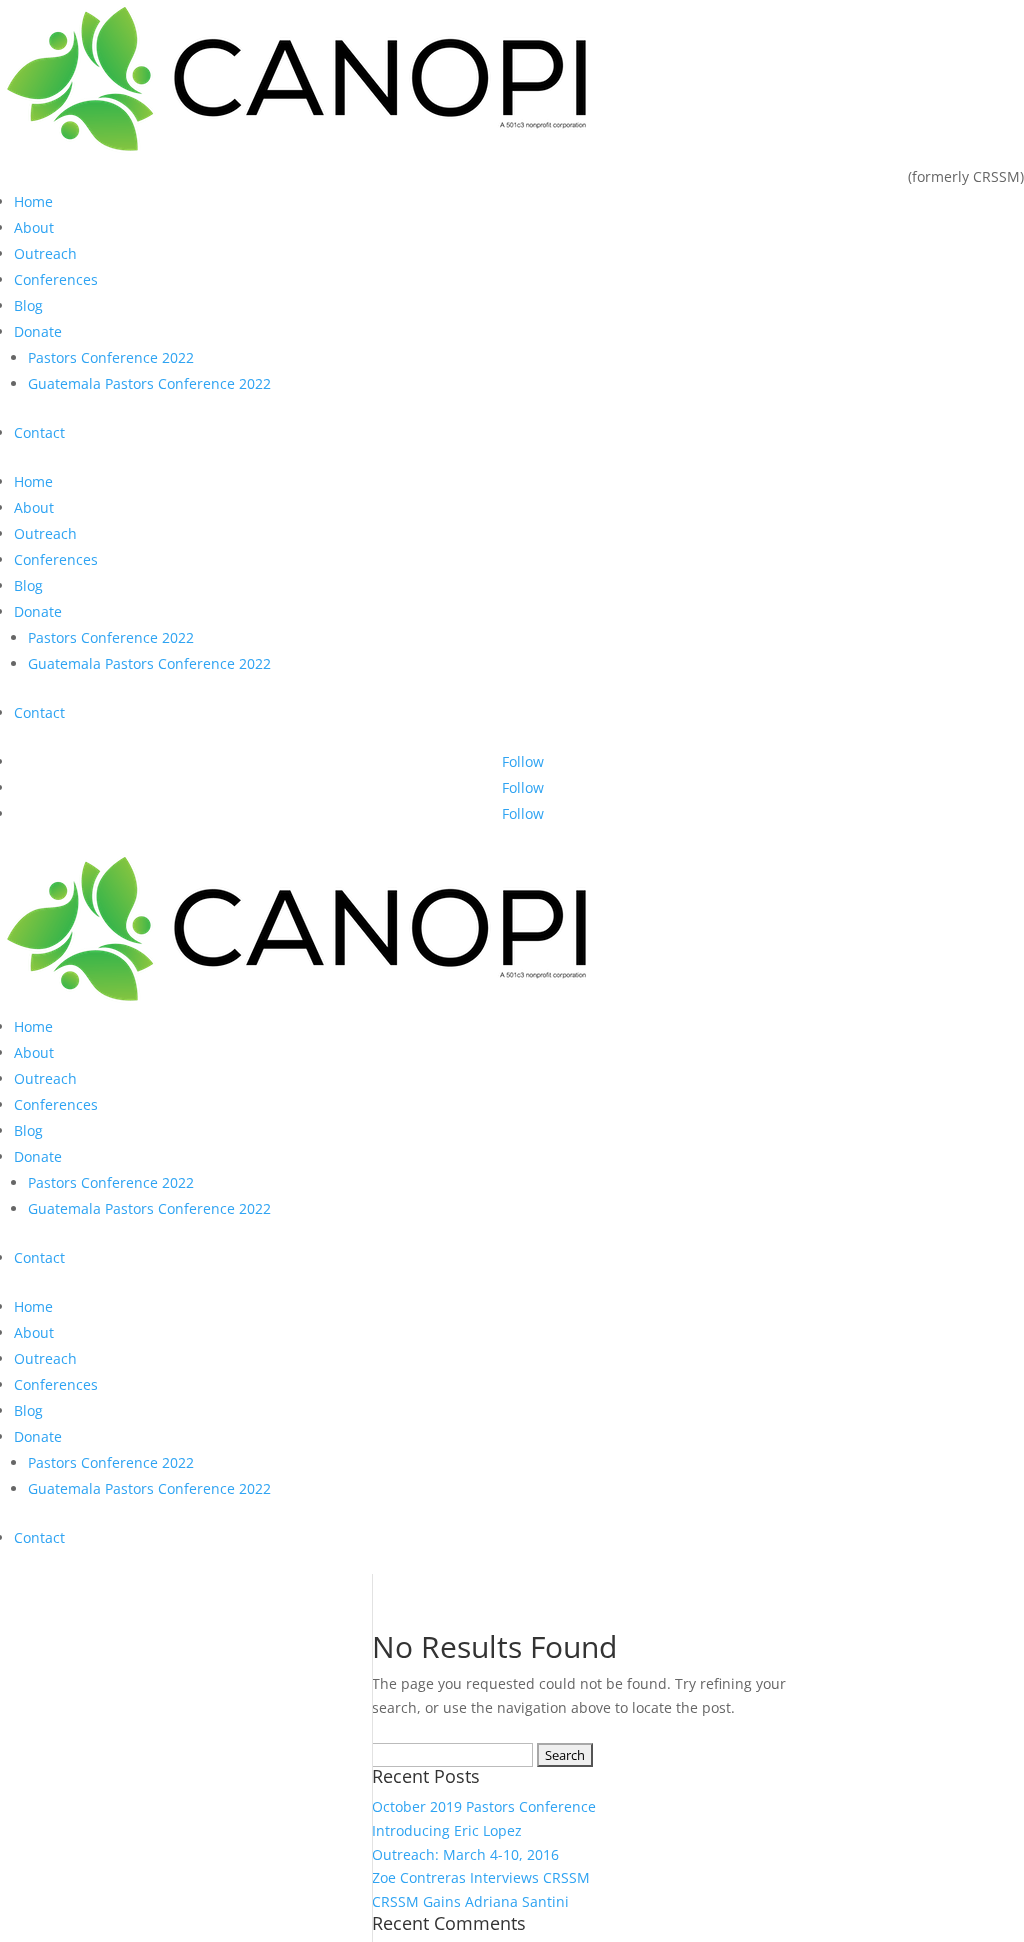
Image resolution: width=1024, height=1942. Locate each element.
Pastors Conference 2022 (111, 357)
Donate (38, 331)
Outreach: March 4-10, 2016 (465, 1854)
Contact (39, 432)
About (34, 227)
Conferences (56, 279)
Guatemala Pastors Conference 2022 (149, 383)
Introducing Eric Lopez (447, 1830)
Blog (28, 305)
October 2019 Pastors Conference (484, 1806)
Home (33, 201)
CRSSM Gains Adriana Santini (470, 1901)
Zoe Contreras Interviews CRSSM (481, 1877)
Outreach (45, 253)
